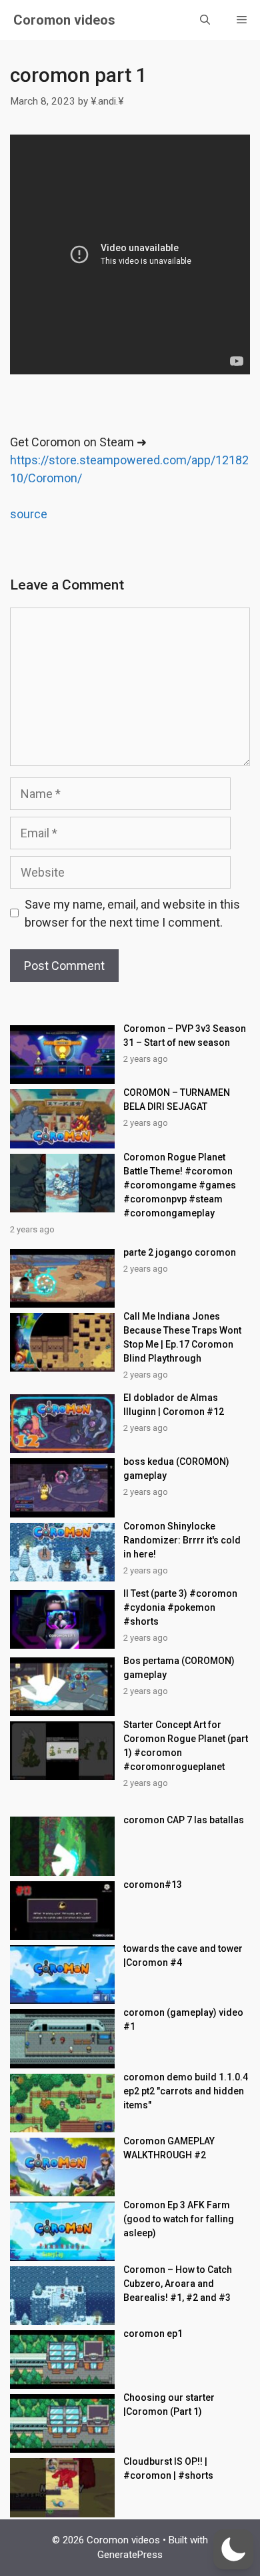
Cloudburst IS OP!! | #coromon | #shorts (168, 2468)
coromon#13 (153, 1885)
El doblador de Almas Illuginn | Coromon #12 (174, 1405)
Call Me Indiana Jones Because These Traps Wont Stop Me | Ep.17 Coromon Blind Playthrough (182, 1337)
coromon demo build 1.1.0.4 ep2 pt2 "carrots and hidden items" (186, 2091)
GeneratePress (130, 2555)
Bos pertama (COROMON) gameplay (179, 1668)
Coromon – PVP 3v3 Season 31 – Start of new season (185, 1036)
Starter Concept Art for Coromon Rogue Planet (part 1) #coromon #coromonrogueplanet (186, 1746)
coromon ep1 (153, 2334)
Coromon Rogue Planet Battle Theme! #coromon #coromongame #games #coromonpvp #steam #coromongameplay (180, 1185)
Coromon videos (64, 20)
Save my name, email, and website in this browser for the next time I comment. (132, 913)
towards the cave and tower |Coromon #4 (183, 1955)
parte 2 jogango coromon (180, 1252)
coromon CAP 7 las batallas (184, 1820)
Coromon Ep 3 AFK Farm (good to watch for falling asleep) (179, 2219)
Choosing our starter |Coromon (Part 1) (169, 2404)
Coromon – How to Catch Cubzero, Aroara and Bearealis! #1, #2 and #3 (178, 2284)
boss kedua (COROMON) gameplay (176, 1469)
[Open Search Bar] (205, 20)
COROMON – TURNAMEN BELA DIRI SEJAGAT (177, 1099)
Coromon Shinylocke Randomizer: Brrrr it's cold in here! (182, 1540)
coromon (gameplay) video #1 (183, 2019)
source (29, 514)
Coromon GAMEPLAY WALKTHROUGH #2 (169, 2148)
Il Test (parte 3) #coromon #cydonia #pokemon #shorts (180, 1607)
